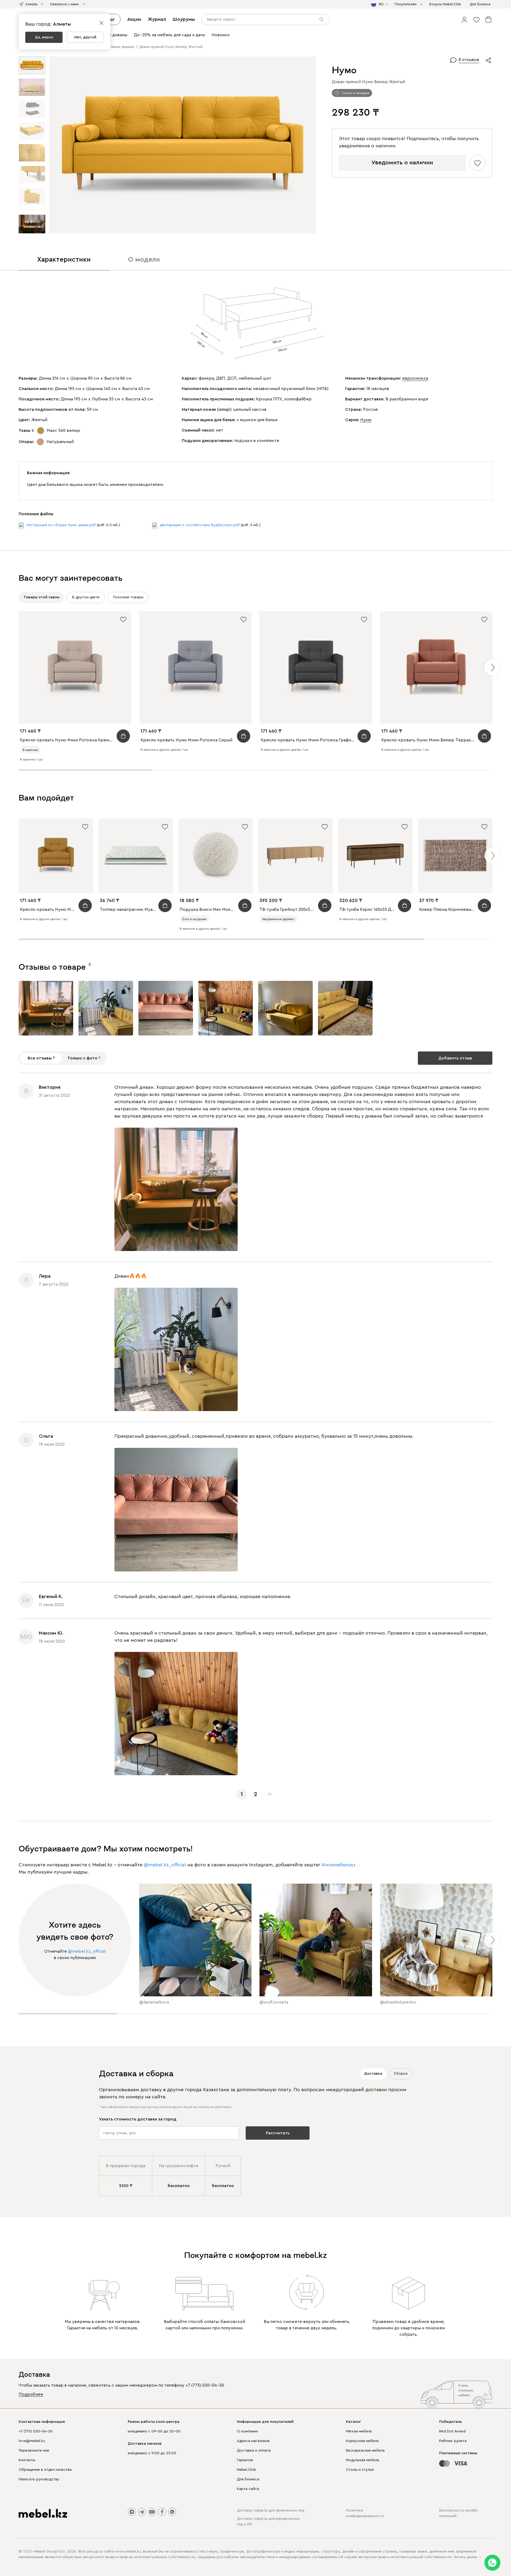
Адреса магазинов (253, 2441)
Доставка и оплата (254, 2451)
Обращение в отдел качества (45, 2470)
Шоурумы (184, 19)
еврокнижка (415, 378)
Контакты (27, 2460)
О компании (247, 2431)
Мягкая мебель (359, 2431)
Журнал (157, 19)
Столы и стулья (360, 2470)
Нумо (366, 420)
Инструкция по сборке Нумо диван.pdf (61, 525)
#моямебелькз (339, 1865)
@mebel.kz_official (165, 1865)
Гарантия (245, 2460)
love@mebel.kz (32, 2441)
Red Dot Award (452, 2431)
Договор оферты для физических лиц (271, 2510)
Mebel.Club (246, 2470)
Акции (134, 19)
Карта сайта (248, 2489)
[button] (464, 19)
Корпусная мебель (362, 2441)
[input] (266, 19)
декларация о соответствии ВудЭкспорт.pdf (200, 525)
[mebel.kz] (43, 2513)
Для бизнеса (248, 2479)
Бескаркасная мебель (365, 2451)
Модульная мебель (363, 2460)
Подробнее (31, 2394)
